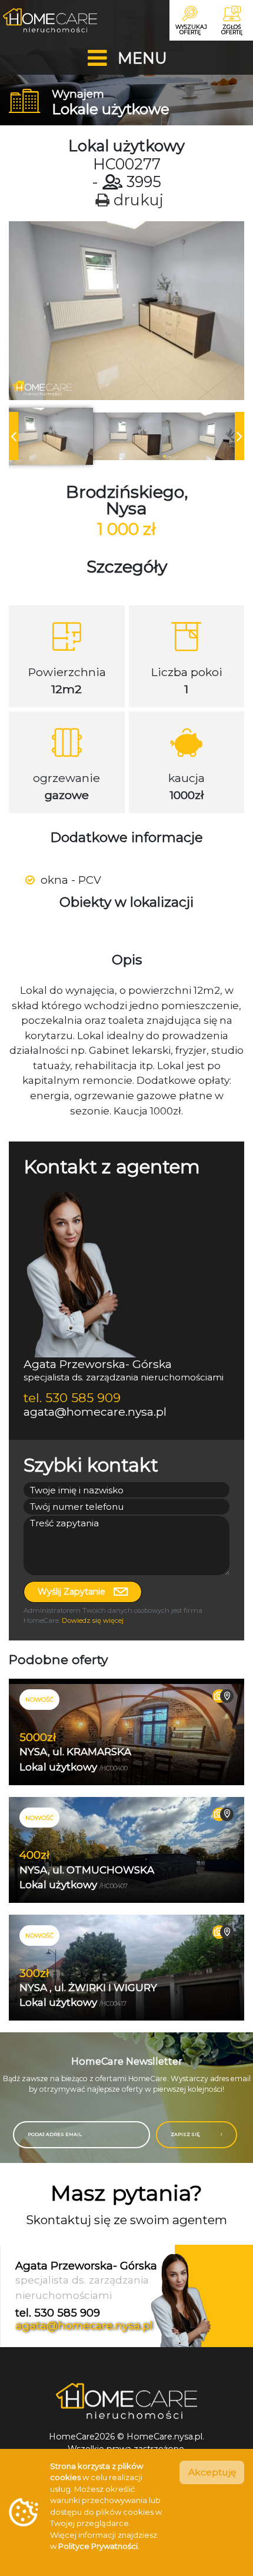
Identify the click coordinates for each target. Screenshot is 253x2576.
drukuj (137, 200)
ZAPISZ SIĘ (186, 2134)
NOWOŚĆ (39, 1699)
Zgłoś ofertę (232, 29)
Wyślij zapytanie (73, 1592)
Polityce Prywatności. (99, 2546)
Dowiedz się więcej (93, 1620)
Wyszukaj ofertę (191, 29)
